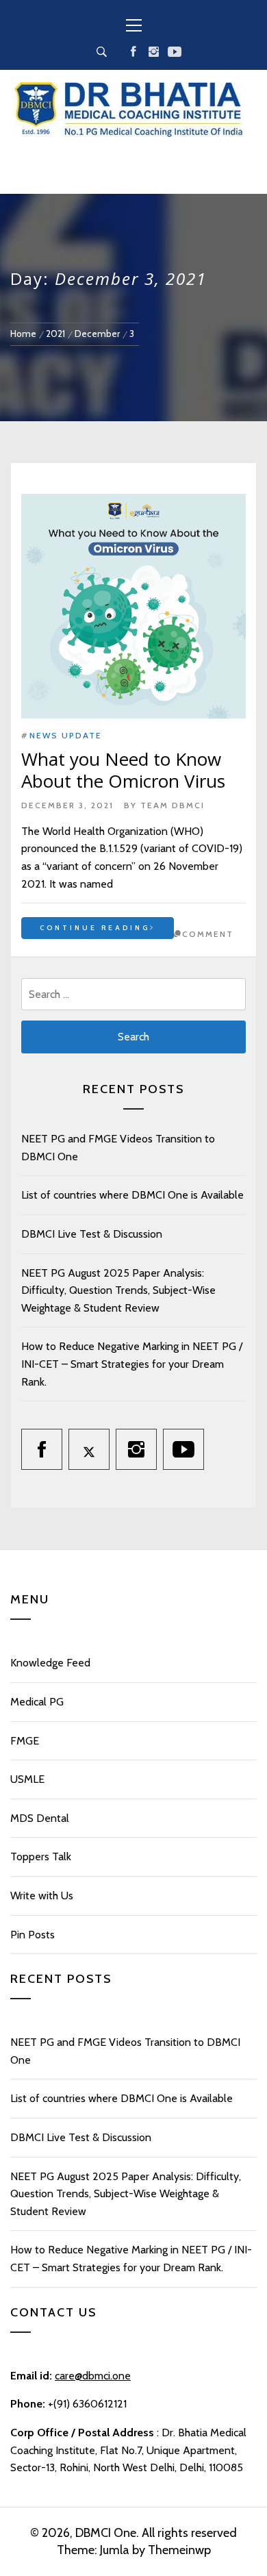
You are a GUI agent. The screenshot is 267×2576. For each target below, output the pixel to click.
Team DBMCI (173, 805)
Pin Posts (33, 1935)
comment (208, 934)
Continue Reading (95, 928)
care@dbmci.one (93, 2376)
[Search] (102, 52)
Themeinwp (179, 2550)
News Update (66, 735)
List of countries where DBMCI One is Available (132, 1195)
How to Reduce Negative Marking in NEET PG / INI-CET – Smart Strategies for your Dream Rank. (132, 1364)
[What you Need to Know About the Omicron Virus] (133, 606)
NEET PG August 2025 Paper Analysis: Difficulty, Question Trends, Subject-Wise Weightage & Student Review (118, 1290)
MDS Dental (40, 1818)
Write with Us (42, 1896)
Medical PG (37, 1702)
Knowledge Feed (50, 1663)
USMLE (27, 1779)
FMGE (25, 1741)
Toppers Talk (41, 1856)
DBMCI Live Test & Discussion (92, 1234)
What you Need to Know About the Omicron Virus (123, 770)
